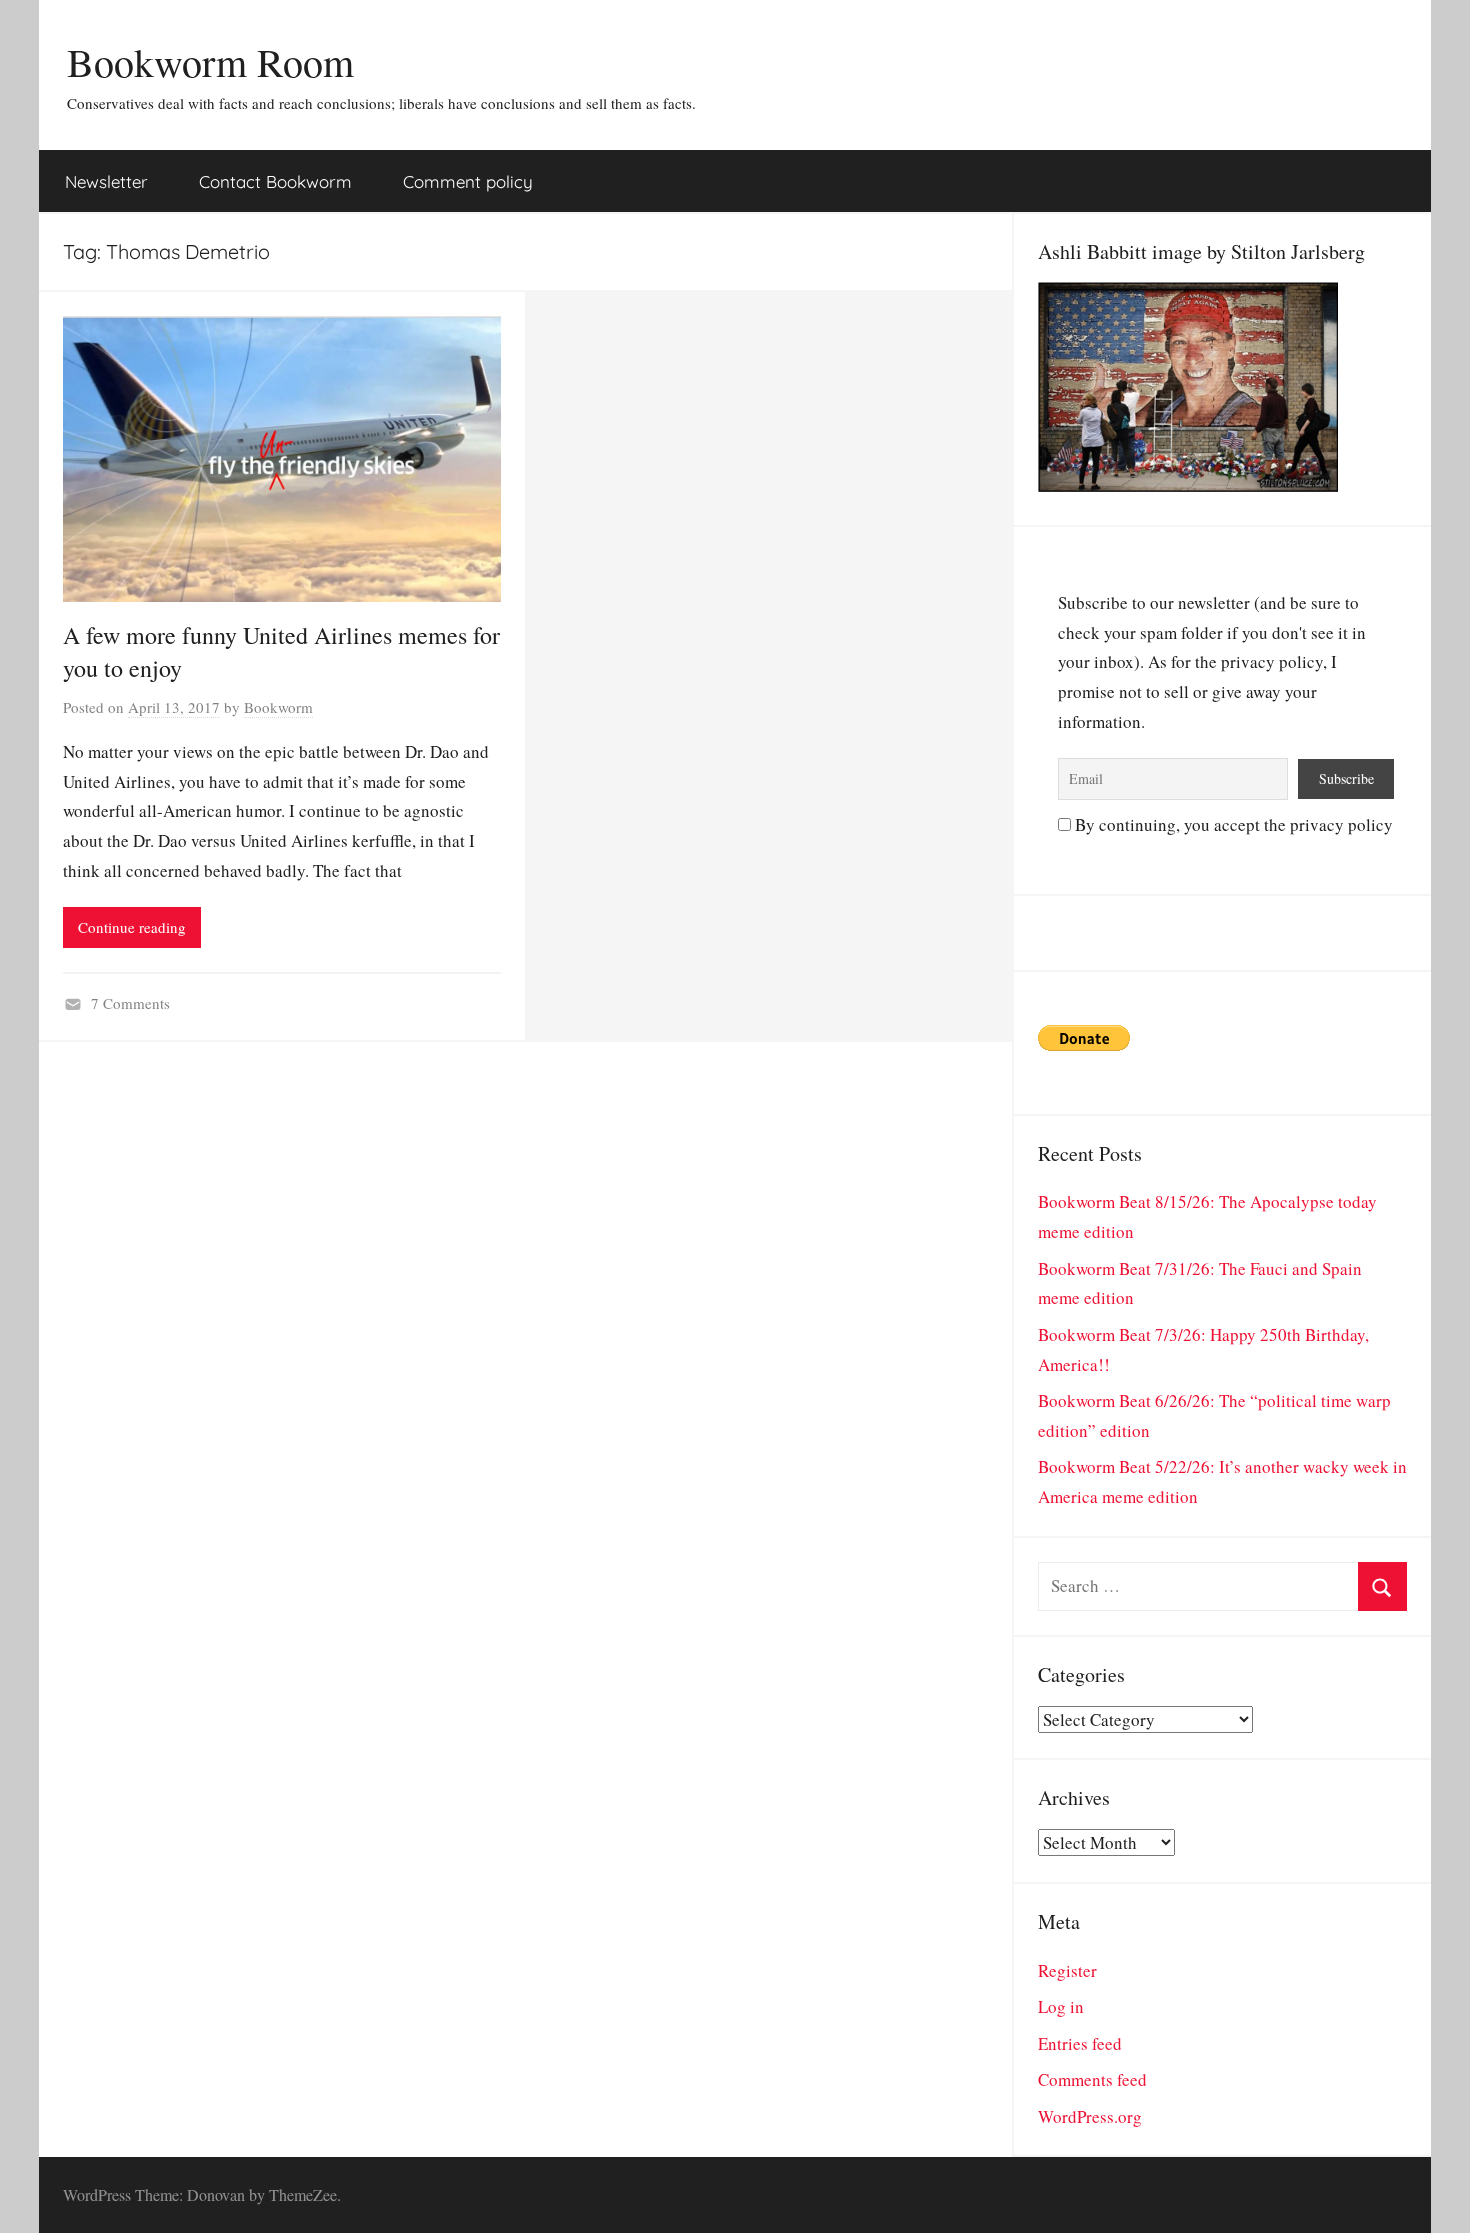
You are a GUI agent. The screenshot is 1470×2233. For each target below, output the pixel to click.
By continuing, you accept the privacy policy (1232, 824)
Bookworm (278, 707)
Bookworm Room (210, 61)
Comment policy (468, 181)
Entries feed (1080, 2043)
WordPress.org (1090, 2116)
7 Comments (130, 1003)
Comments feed (1092, 2079)
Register (1067, 1970)
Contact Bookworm (275, 181)
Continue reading (132, 927)
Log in (1061, 2006)
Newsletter (106, 181)
